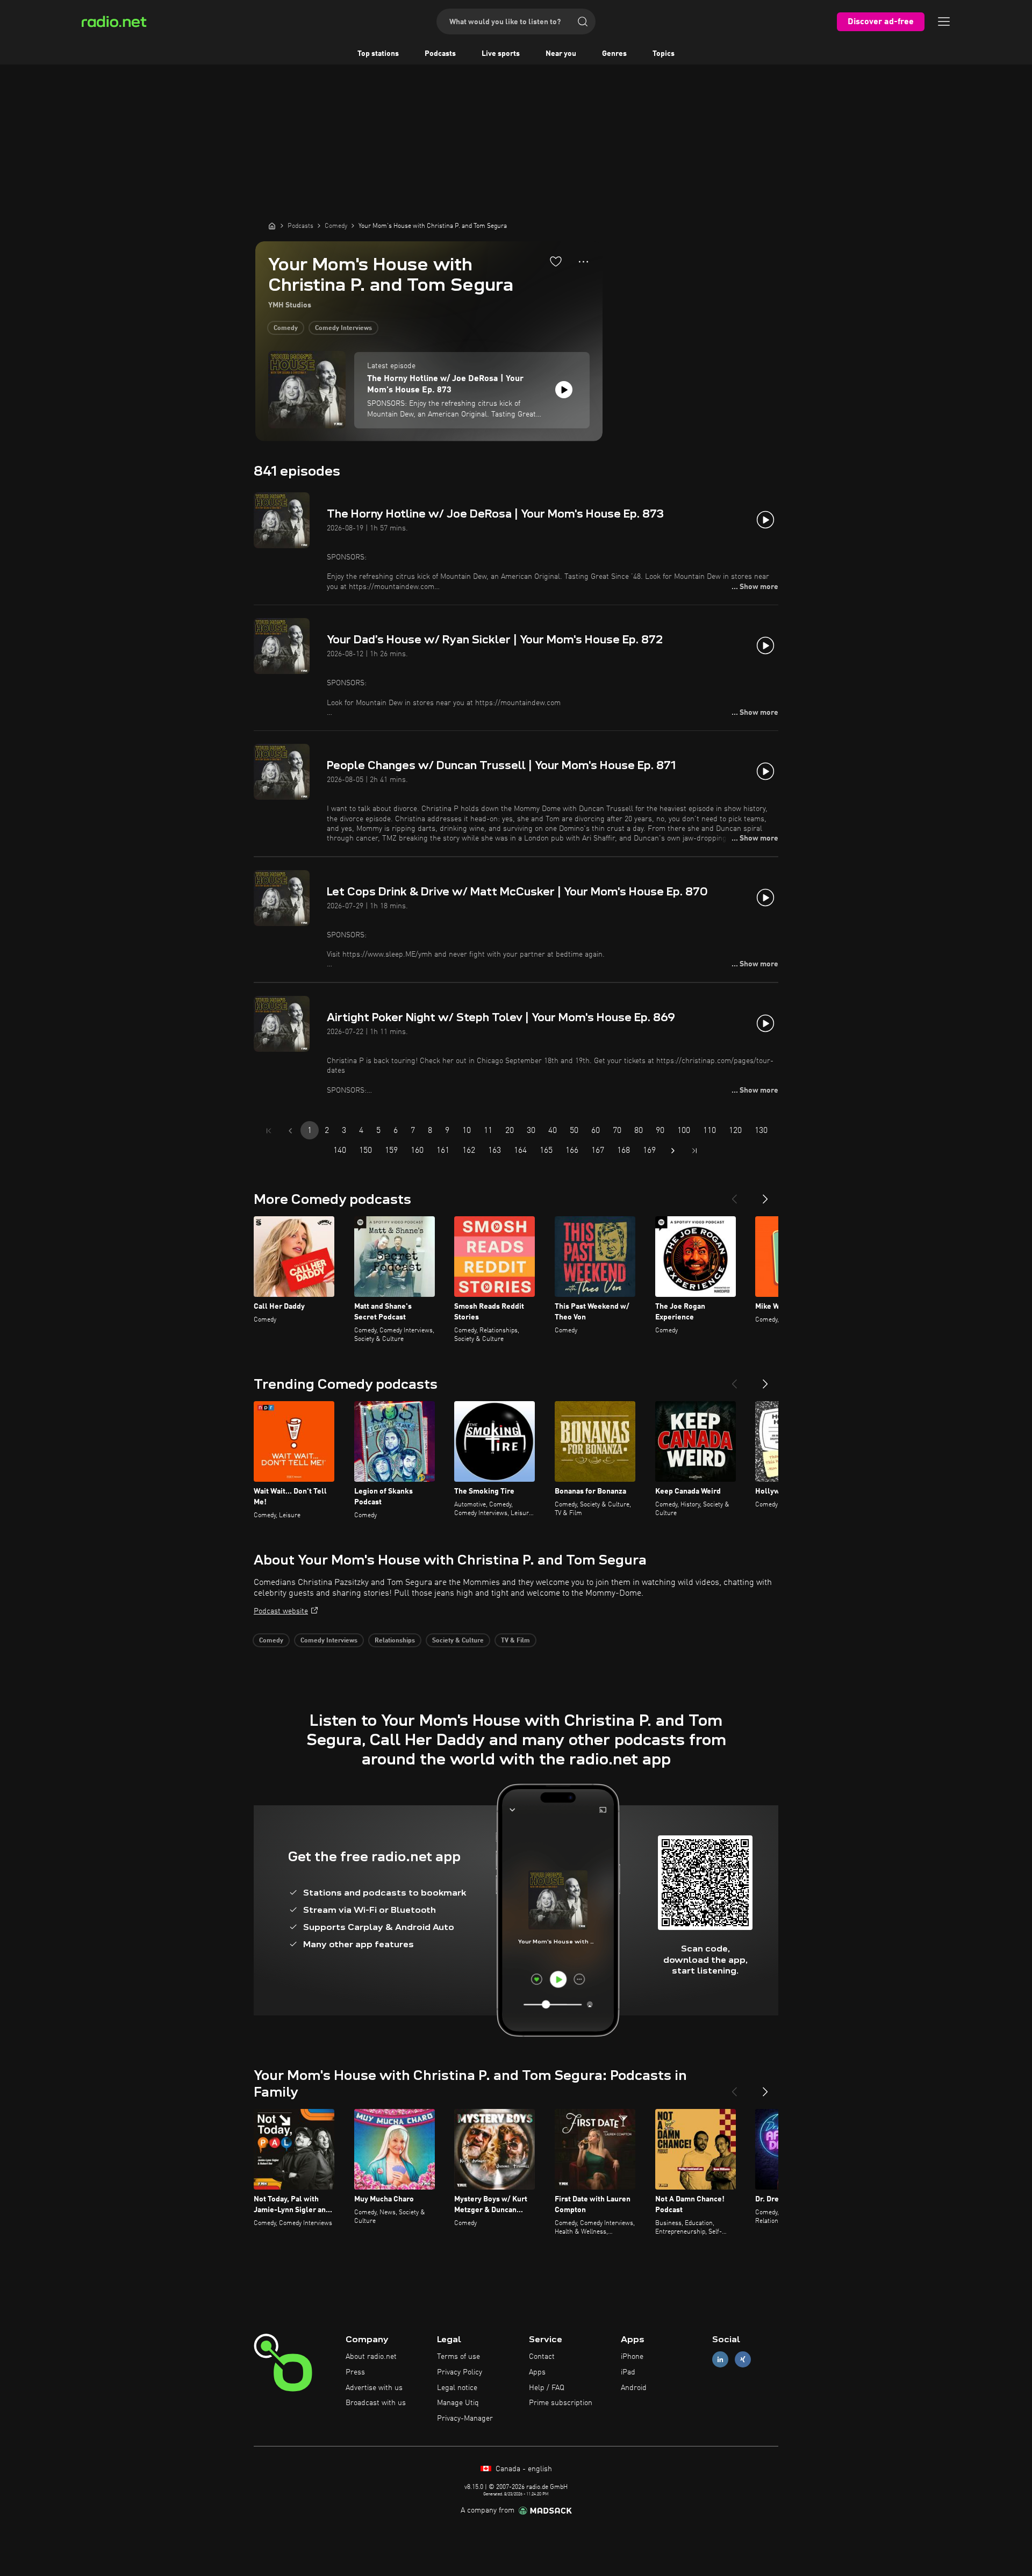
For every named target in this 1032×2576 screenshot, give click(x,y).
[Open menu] (944, 21)
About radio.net (371, 2357)
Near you (561, 54)
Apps (537, 2372)
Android (634, 2388)
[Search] (583, 21)
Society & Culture (458, 1641)
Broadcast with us (376, 2403)
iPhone (632, 2357)
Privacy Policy (460, 2372)
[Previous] (734, 1195)
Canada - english (523, 2469)
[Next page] (673, 1151)
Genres (614, 54)
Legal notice (457, 2388)
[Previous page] (290, 1131)
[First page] (269, 1131)
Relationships (395, 1641)
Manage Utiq (458, 2403)
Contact (542, 2357)
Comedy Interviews (343, 328)
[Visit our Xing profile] (743, 2360)
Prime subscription (561, 2403)
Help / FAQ (547, 2388)
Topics (664, 54)
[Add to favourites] (556, 261)
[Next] (765, 1195)
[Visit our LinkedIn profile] (720, 2360)
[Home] (272, 226)
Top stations (378, 54)
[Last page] (694, 1151)
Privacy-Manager (465, 2419)
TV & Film (515, 1641)
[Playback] (564, 390)
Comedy (286, 328)
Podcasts (440, 54)
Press (355, 2372)
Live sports (501, 54)
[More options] (583, 262)
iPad (628, 2372)
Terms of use (458, 2357)
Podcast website (281, 1611)
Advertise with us (374, 2388)
